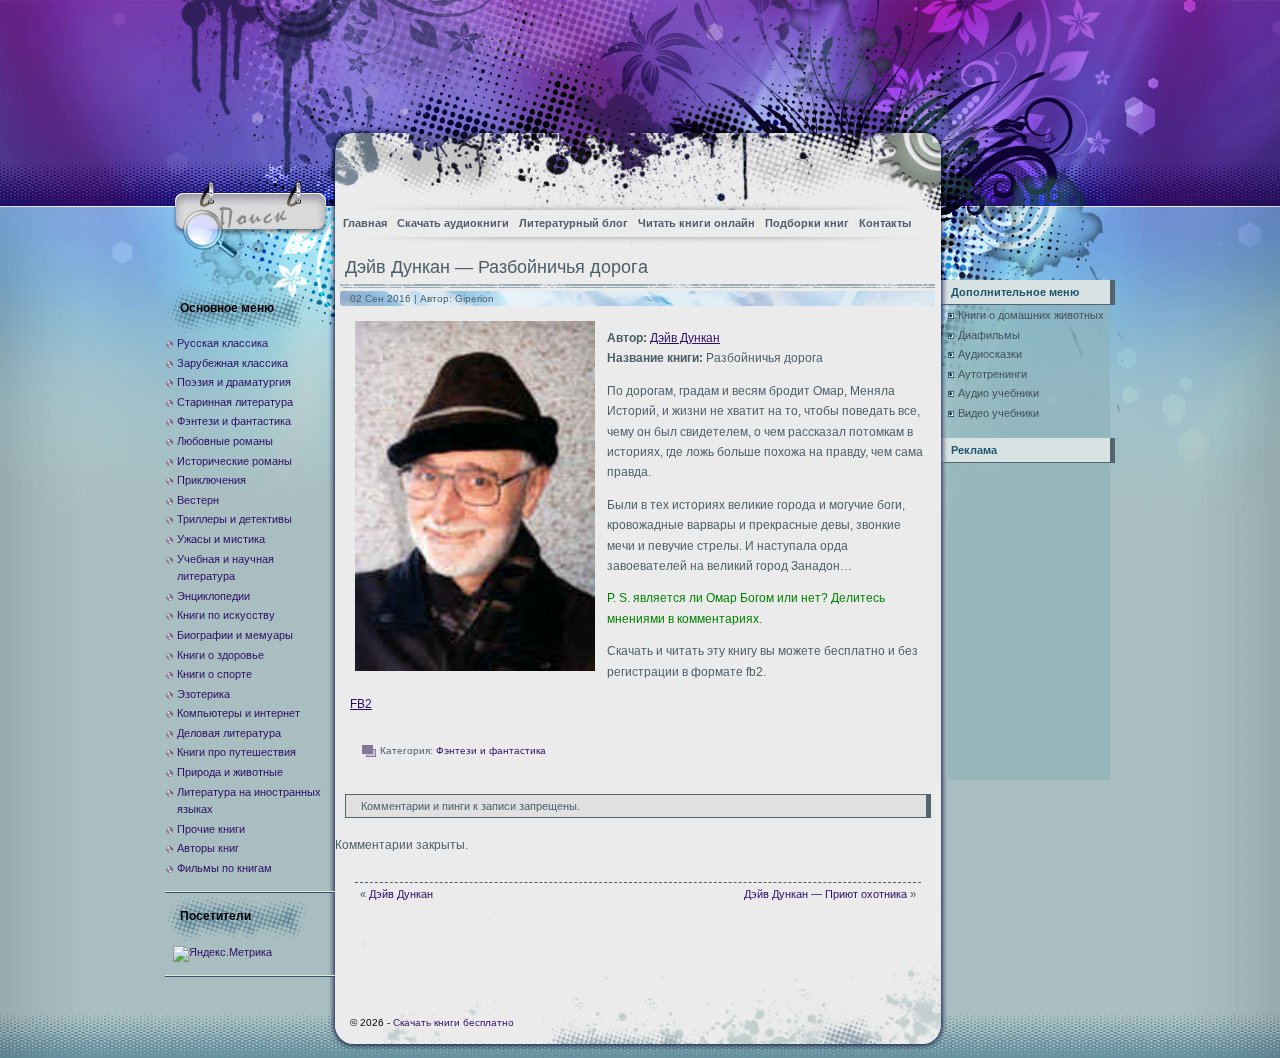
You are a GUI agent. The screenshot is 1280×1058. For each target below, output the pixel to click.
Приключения (211, 480)
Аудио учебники (998, 393)
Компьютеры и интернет (238, 713)
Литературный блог (573, 223)
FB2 (361, 704)
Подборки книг (807, 223)
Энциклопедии (213, 596)
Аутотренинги (992, 374)
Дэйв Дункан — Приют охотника (825, 894)
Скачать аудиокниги (453, 223)
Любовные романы (225, 441)
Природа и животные (230, 772)
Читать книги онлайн (696, 223)
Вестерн (198, 500)
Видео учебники (998, 413)
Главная (365, 223)
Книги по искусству (226, 615)
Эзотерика (203, 694)
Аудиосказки (990, 354)
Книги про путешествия (236, 752)
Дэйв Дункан (685, 338)
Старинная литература (235, 402)
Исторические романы (234, 461)
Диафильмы (989, 335)
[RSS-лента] (908, 165)
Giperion (474, 298)
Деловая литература (229, 733)
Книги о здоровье (220, 655)
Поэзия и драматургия (234, 382)
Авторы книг (208, 848)
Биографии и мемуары (235, 635)
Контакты (885, 223)
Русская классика (222, 343)
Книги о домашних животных (1031, 315)
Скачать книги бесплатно (453, 1022)
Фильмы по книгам (224, 868)
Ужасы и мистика (221, 539)
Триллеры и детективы (234, 519)
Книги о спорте (214, 674)
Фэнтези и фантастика (491, 750)
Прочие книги (211, 829)
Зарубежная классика (232, 363)
